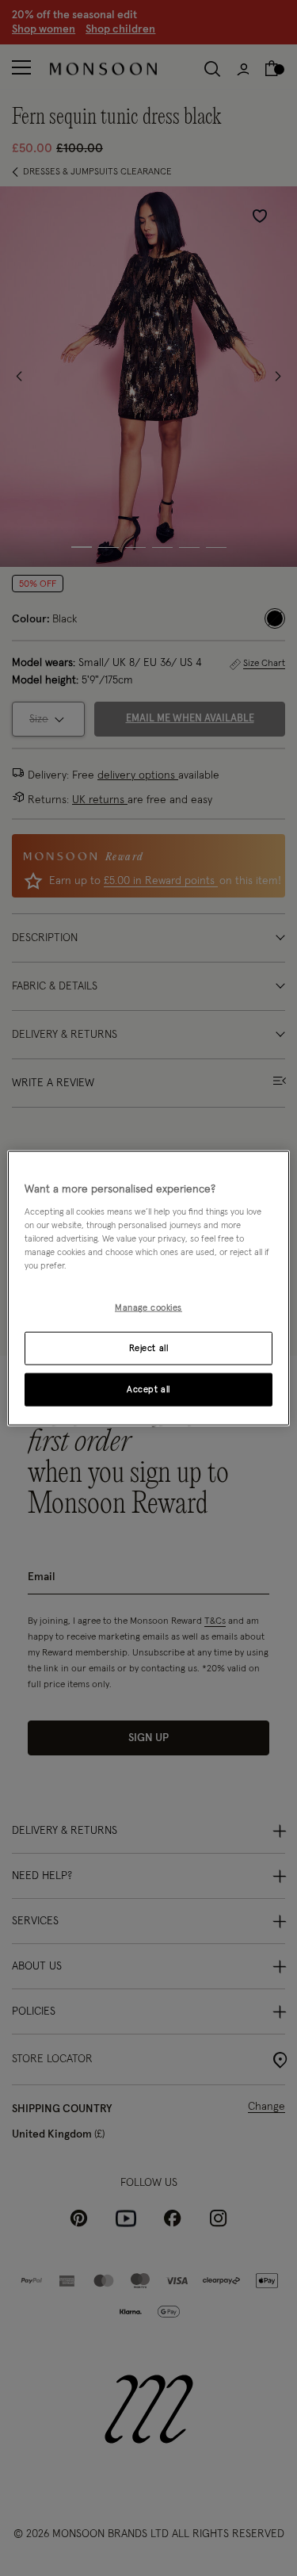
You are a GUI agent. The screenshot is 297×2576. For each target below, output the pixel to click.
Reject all (149, 1348)
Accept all (148, 1389)
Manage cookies (148, 1308)
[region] (148, 1288)
